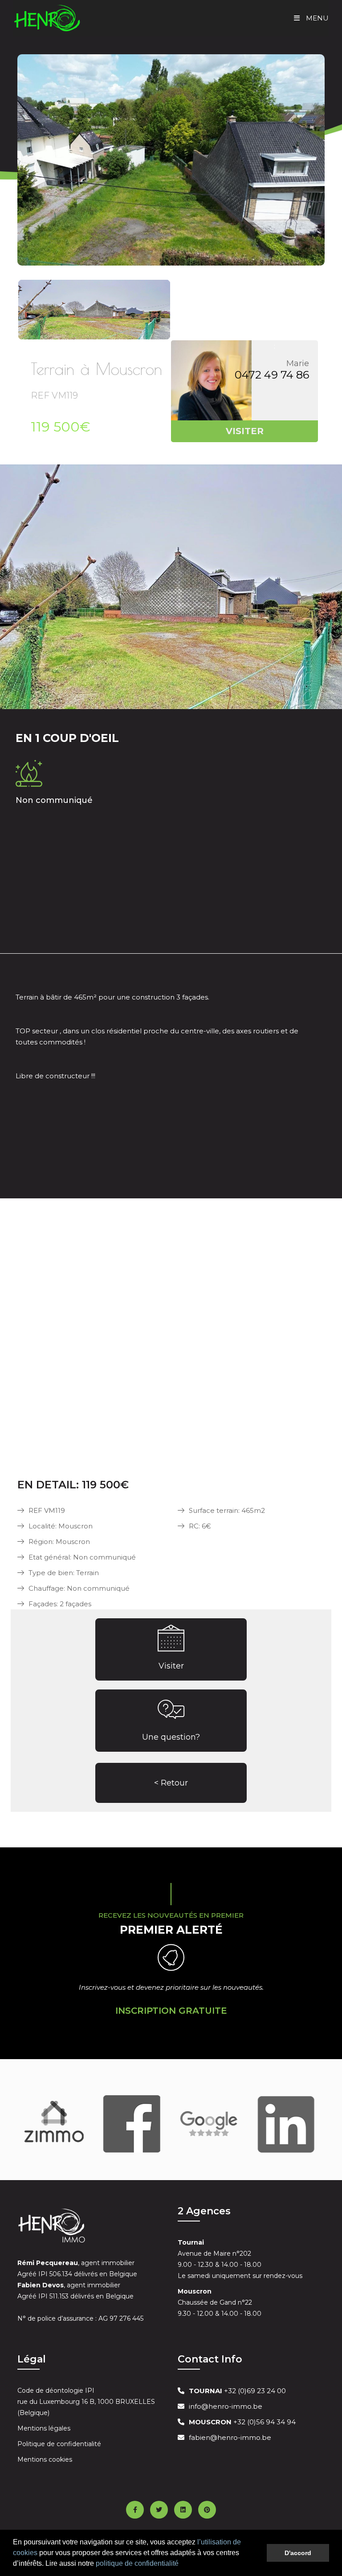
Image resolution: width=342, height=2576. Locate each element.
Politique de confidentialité (59, 2444)
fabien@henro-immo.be (230, 2437)
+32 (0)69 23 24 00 (237, 2391)
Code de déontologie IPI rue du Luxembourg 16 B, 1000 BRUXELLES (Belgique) (86, 2402)
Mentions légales (44, 2428)
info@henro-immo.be (226, 2406)
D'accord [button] (298, 2553)
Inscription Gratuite (171, 2011)
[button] (182, 2564)
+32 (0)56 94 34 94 (242, 2422)
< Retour (171, 1783)
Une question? (171, 1737)
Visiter (171, 1666)
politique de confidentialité (137, 2563)
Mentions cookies (45, 2459)
